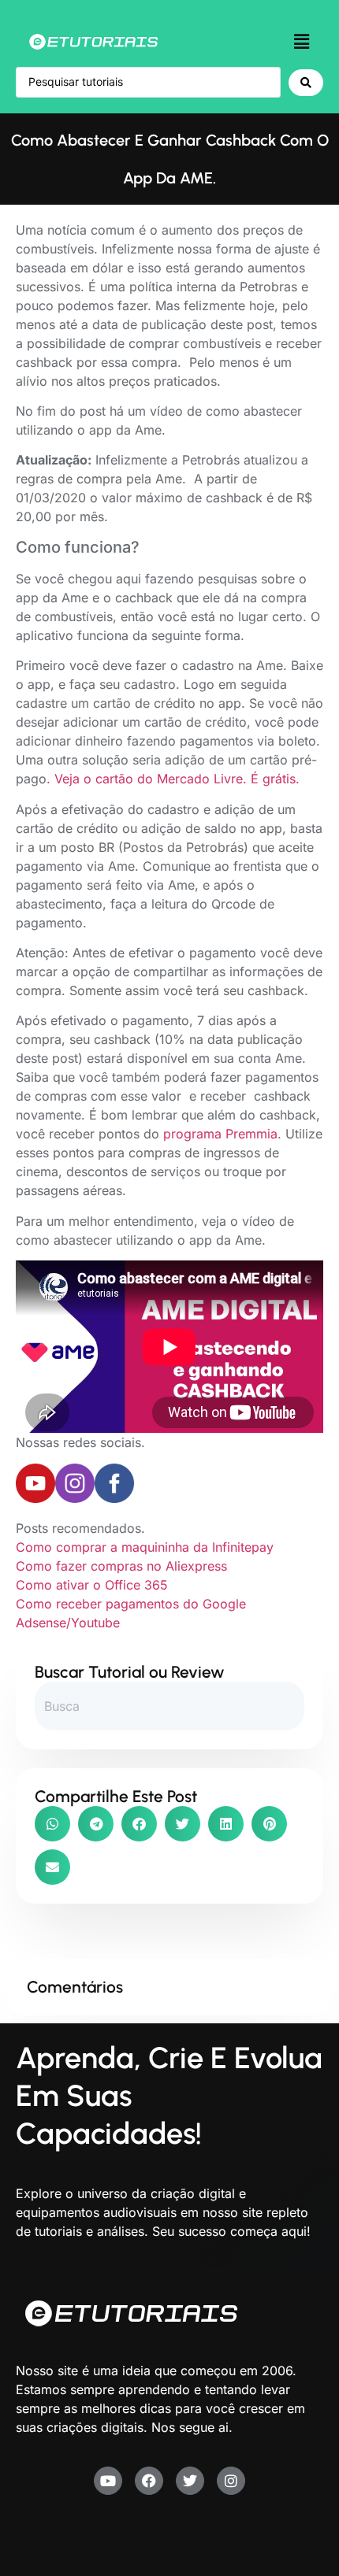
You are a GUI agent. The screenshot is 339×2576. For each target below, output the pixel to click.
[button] (302, 41)
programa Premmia (220, 1134)
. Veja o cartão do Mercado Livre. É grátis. (173, 779)
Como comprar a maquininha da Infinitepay (145, 1547)
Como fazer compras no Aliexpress (121, 1566)
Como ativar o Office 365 (92, 1585)
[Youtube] (108, 2481)
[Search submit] (306, 83)
